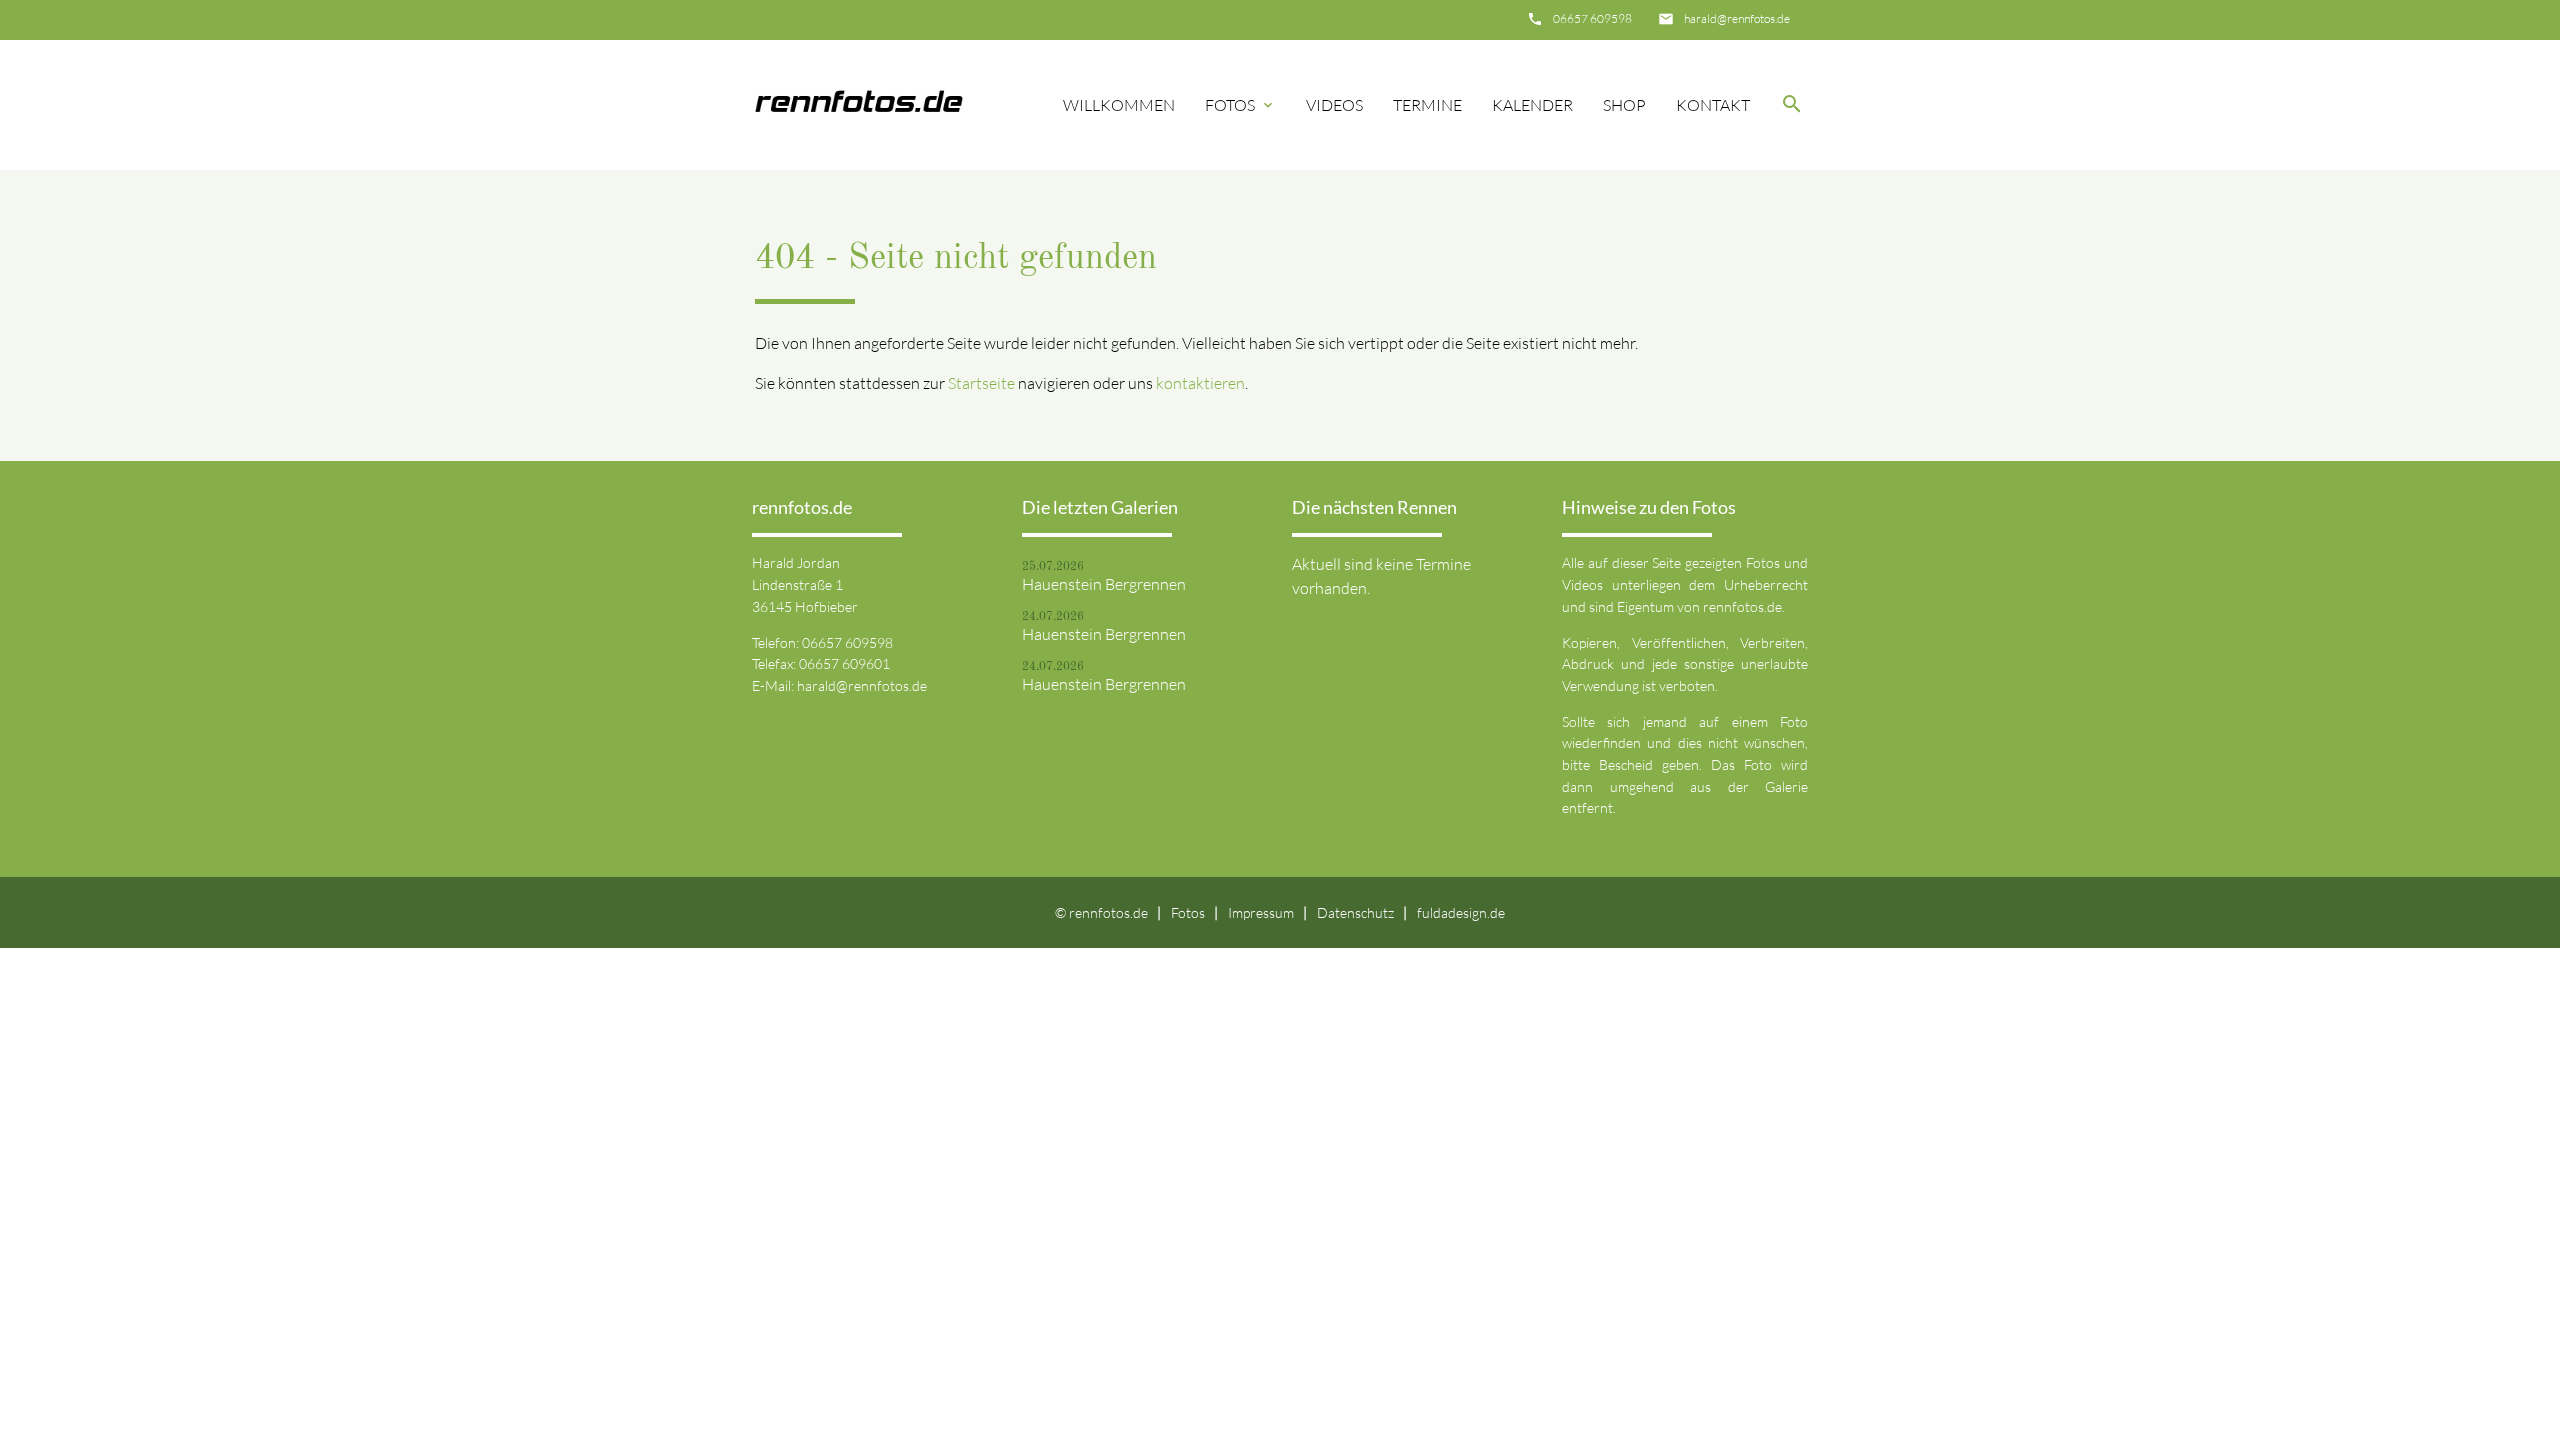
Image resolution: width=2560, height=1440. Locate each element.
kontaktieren (1200, 383)
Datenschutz (1355, 912)
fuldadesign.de (1461, 912)
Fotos (1240, 105)
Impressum (1261, 912)
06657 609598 (1592, 18)
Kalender (1532, 105)
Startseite (981, 383)
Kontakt (1713, 105)
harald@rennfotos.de (1737, 18)
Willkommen (1119, 105)
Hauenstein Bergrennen (1104, 584)
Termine (1427, 105)
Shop (1624, 105)
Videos (1334, 105)
